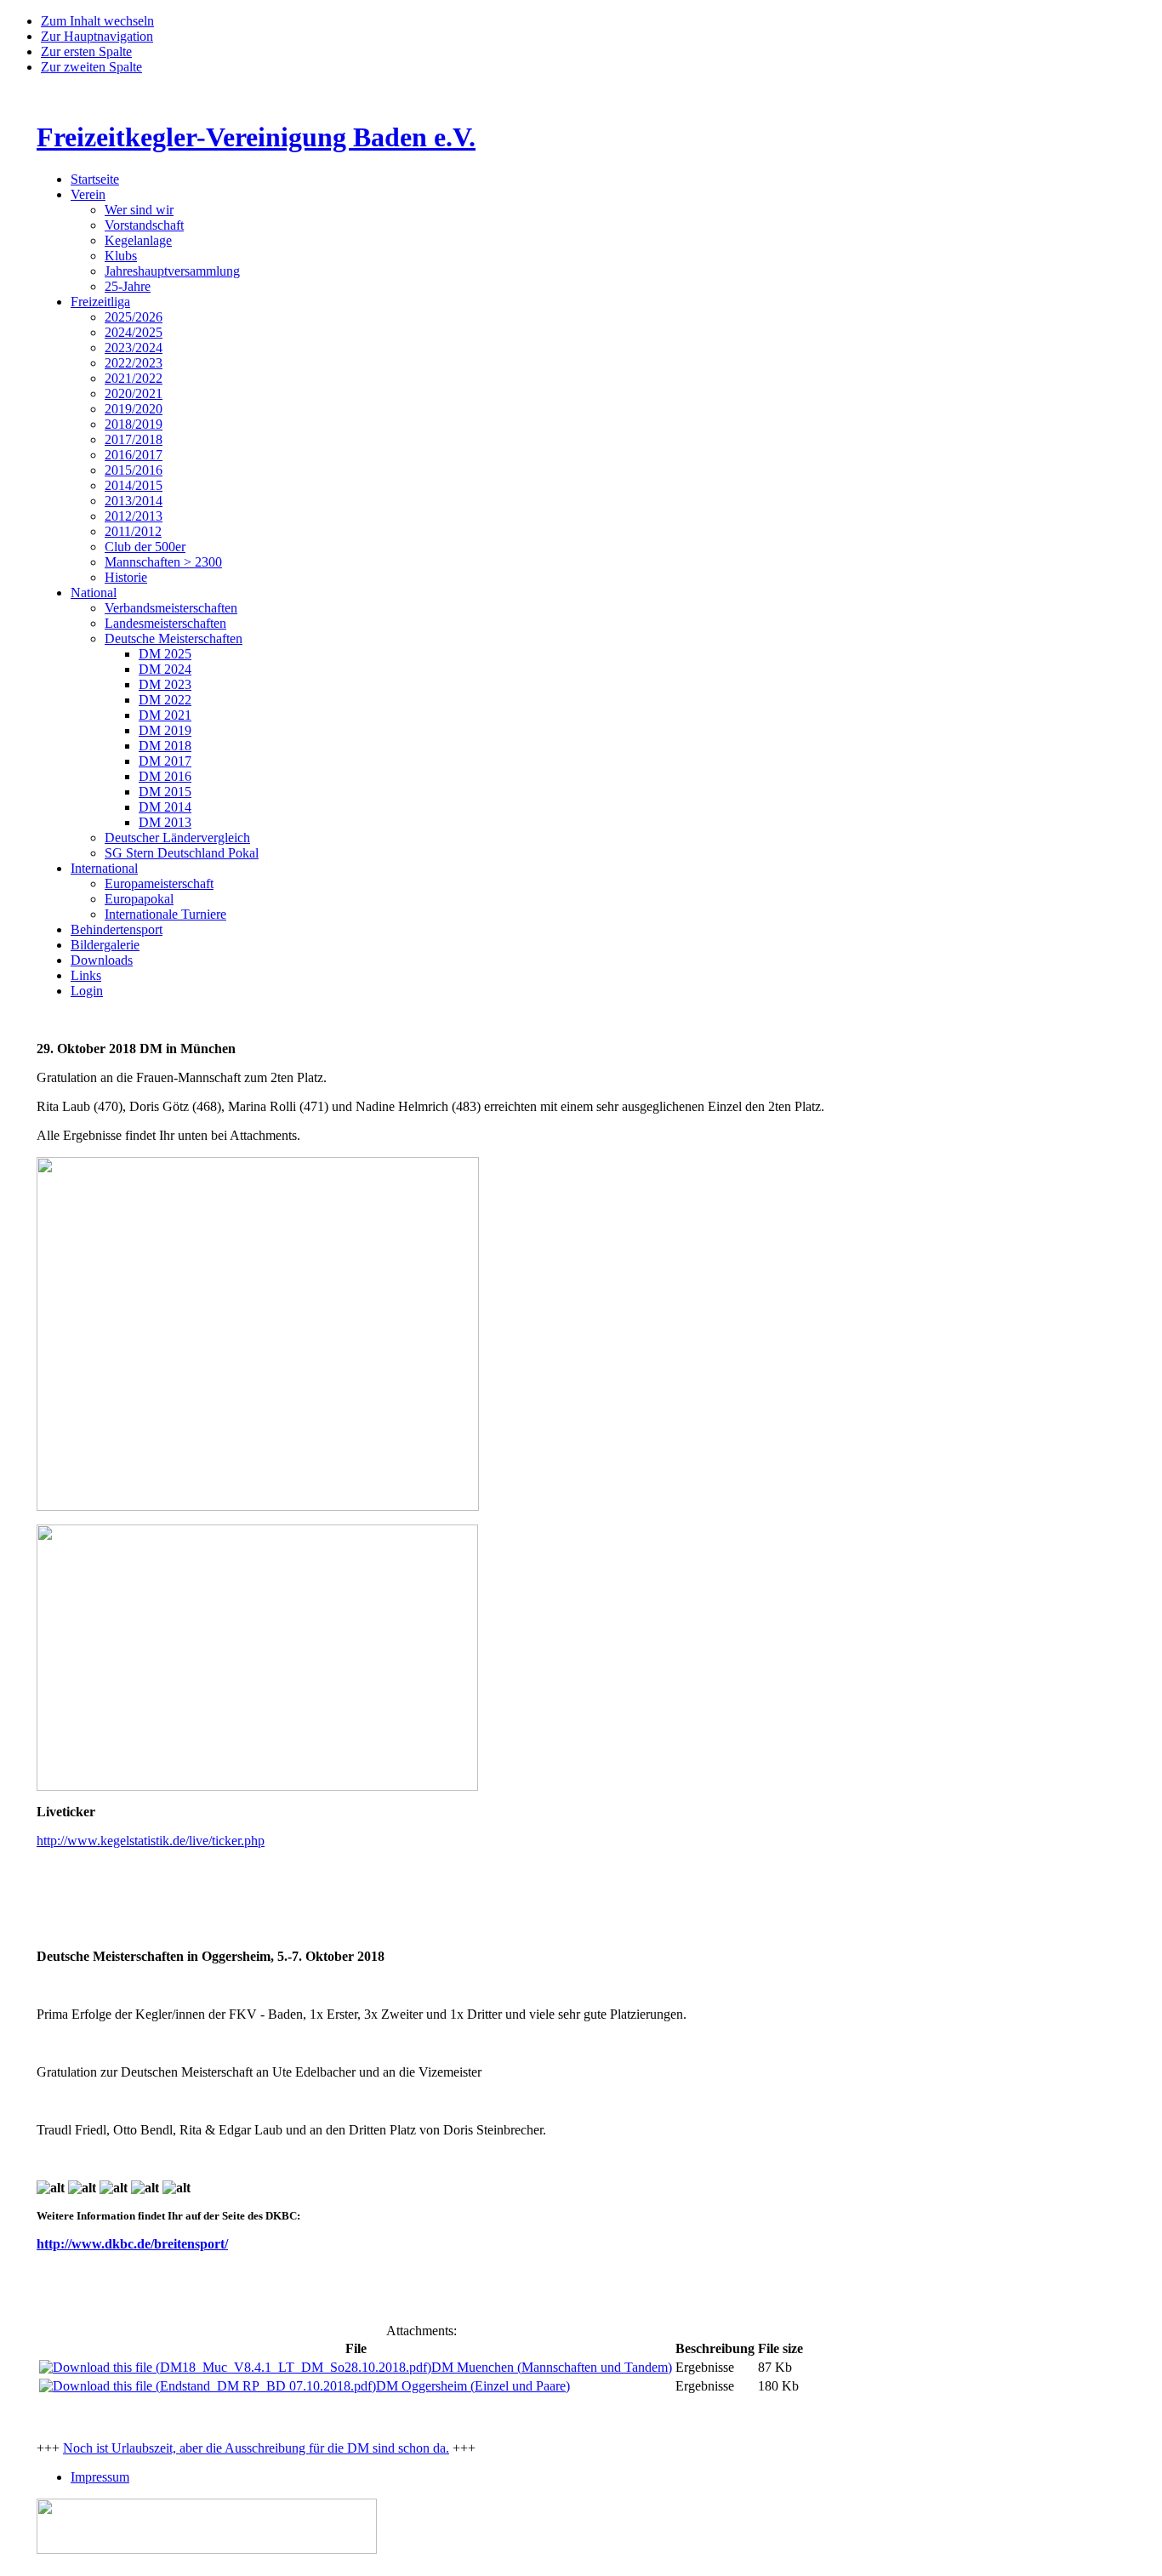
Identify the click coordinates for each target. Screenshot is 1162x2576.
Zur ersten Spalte (86, 51)
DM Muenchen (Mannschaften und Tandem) (552, 2367)
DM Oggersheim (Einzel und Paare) (473, 2386)
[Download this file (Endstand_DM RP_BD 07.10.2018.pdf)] (208, 2386)
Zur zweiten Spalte (91, 67)
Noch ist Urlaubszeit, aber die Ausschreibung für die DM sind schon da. (256, 2448)
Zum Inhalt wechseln (97, 21)
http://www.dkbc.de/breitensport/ (132, 2244)
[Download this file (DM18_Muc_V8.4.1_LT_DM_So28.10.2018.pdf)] (235, 2367)
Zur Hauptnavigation (97, 36)
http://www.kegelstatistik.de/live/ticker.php (151, 1841)
